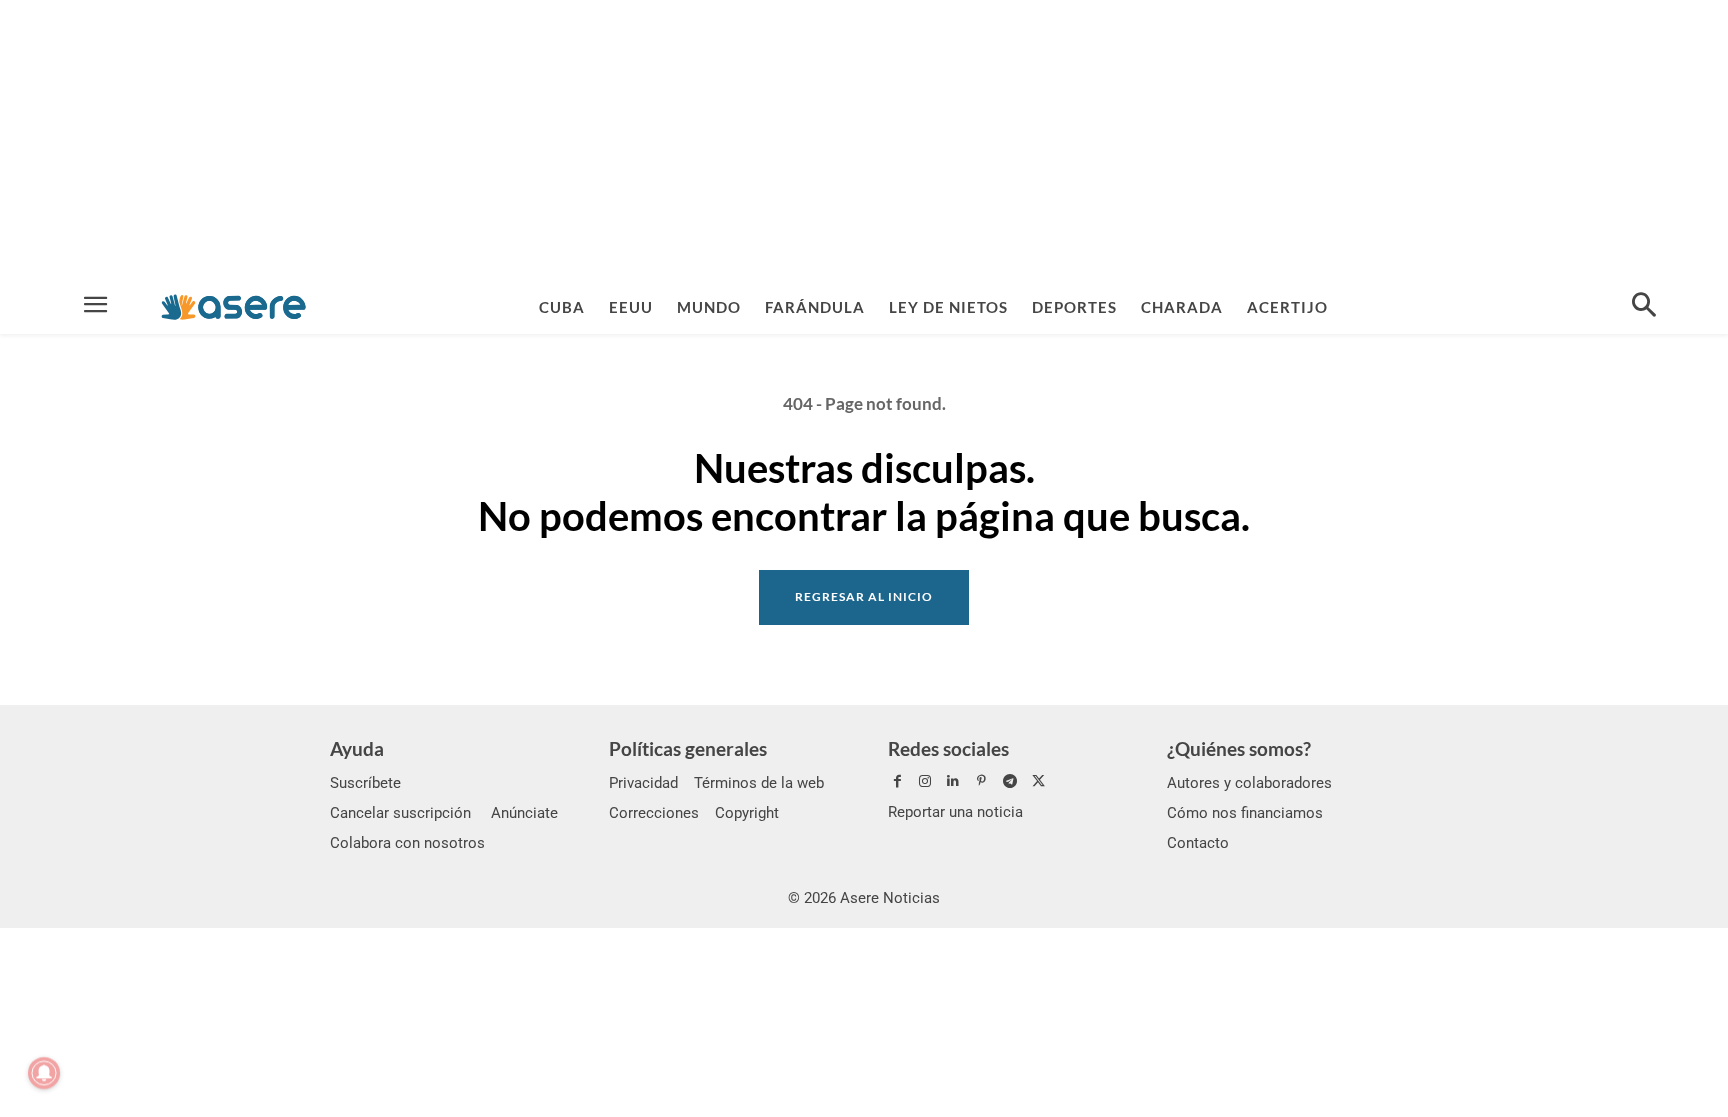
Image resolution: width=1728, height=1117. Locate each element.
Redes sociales (948, 748)
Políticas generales (688, 748)
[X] (1038, 782)
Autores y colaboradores (1249, 783)
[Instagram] (925, 782)
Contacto (1198, 843)
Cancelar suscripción (400, 813)
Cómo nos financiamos (1245, 813)
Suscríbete (365, 783)
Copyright (747, 813)
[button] (1644, 307)
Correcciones (654, 813)
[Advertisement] (864, 140)
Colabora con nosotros (407, 843)
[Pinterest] (982, 782)
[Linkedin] (953, 782)
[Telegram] (1010, 782)
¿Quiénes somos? (1239, 748)
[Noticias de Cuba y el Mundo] (233, 306)
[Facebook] (897, 782)
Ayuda (357, 748)
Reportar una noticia (955, 812)
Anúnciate (524, 813)
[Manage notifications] (44, 1073)
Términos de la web (759, 783)
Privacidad (643, 783)
